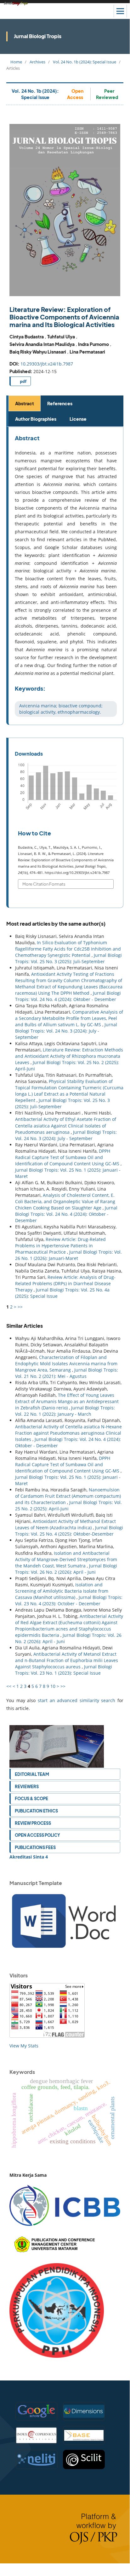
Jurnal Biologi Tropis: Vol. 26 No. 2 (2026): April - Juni (66, 1569)
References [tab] (60, 403)
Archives (37, 62)
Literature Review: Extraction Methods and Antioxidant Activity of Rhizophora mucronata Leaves (69, 1056)
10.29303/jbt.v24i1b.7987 (47, 364)
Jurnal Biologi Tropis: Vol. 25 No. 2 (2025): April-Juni (68, 1505)
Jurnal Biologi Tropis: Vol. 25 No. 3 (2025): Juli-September (68, 958)
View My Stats (24, 2046)
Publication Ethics (36, 1811)
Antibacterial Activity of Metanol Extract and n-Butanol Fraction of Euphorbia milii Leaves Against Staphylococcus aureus (67, 1660)
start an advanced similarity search (77, 1700)
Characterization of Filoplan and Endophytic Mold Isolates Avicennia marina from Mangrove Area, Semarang (66, 1364)
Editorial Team (32, 1774)
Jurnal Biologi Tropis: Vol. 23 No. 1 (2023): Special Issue (64, 1670)
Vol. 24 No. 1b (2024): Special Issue (85, 62)
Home (16, 62)
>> (20, 1307)
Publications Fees (35, 1847)
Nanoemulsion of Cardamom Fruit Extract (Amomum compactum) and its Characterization (68, 1496)
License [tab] (78, 419)
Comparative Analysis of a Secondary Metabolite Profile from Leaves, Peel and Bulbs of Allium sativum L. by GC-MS (69, 1018)
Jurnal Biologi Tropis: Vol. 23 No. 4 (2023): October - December (69, 1600)
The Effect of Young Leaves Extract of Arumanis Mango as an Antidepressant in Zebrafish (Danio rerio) (67, 1401)
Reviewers (27, 1786)
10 (53, 1686)
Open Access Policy (37, 1835)
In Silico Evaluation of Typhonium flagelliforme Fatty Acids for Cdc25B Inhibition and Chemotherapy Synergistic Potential (68, 949)
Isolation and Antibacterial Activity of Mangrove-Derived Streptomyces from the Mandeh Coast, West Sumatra (66, 1559)
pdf (23, 381)
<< (9, 1686)
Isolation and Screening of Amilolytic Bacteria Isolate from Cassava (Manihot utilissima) (62, 1591)
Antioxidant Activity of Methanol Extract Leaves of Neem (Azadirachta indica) (65, 1524)
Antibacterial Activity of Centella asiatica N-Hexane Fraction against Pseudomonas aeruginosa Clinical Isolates (68, 1433)
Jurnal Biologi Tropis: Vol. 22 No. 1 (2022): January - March (65, 1411)
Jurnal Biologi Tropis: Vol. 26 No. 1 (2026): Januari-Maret (68, 1255)
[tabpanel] (66, 576)
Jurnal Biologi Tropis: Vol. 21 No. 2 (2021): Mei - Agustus (67, 1373)
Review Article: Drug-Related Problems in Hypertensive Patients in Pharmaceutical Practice (60, 1246)
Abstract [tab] (25, 403)
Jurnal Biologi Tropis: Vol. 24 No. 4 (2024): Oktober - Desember (68, 996)
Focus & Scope (31, 1798)
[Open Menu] (120, 11)
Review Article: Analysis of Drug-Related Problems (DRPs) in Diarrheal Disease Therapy (65, 1283)
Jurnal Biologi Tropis (38, 36)
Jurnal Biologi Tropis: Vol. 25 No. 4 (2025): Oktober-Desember (69, 1531)
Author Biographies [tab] (36, 419)
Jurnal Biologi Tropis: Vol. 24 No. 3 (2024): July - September (66, 1031)
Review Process (33, 1823)
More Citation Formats (44, 884)
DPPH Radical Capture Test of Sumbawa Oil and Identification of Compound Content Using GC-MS (68, 1157)
